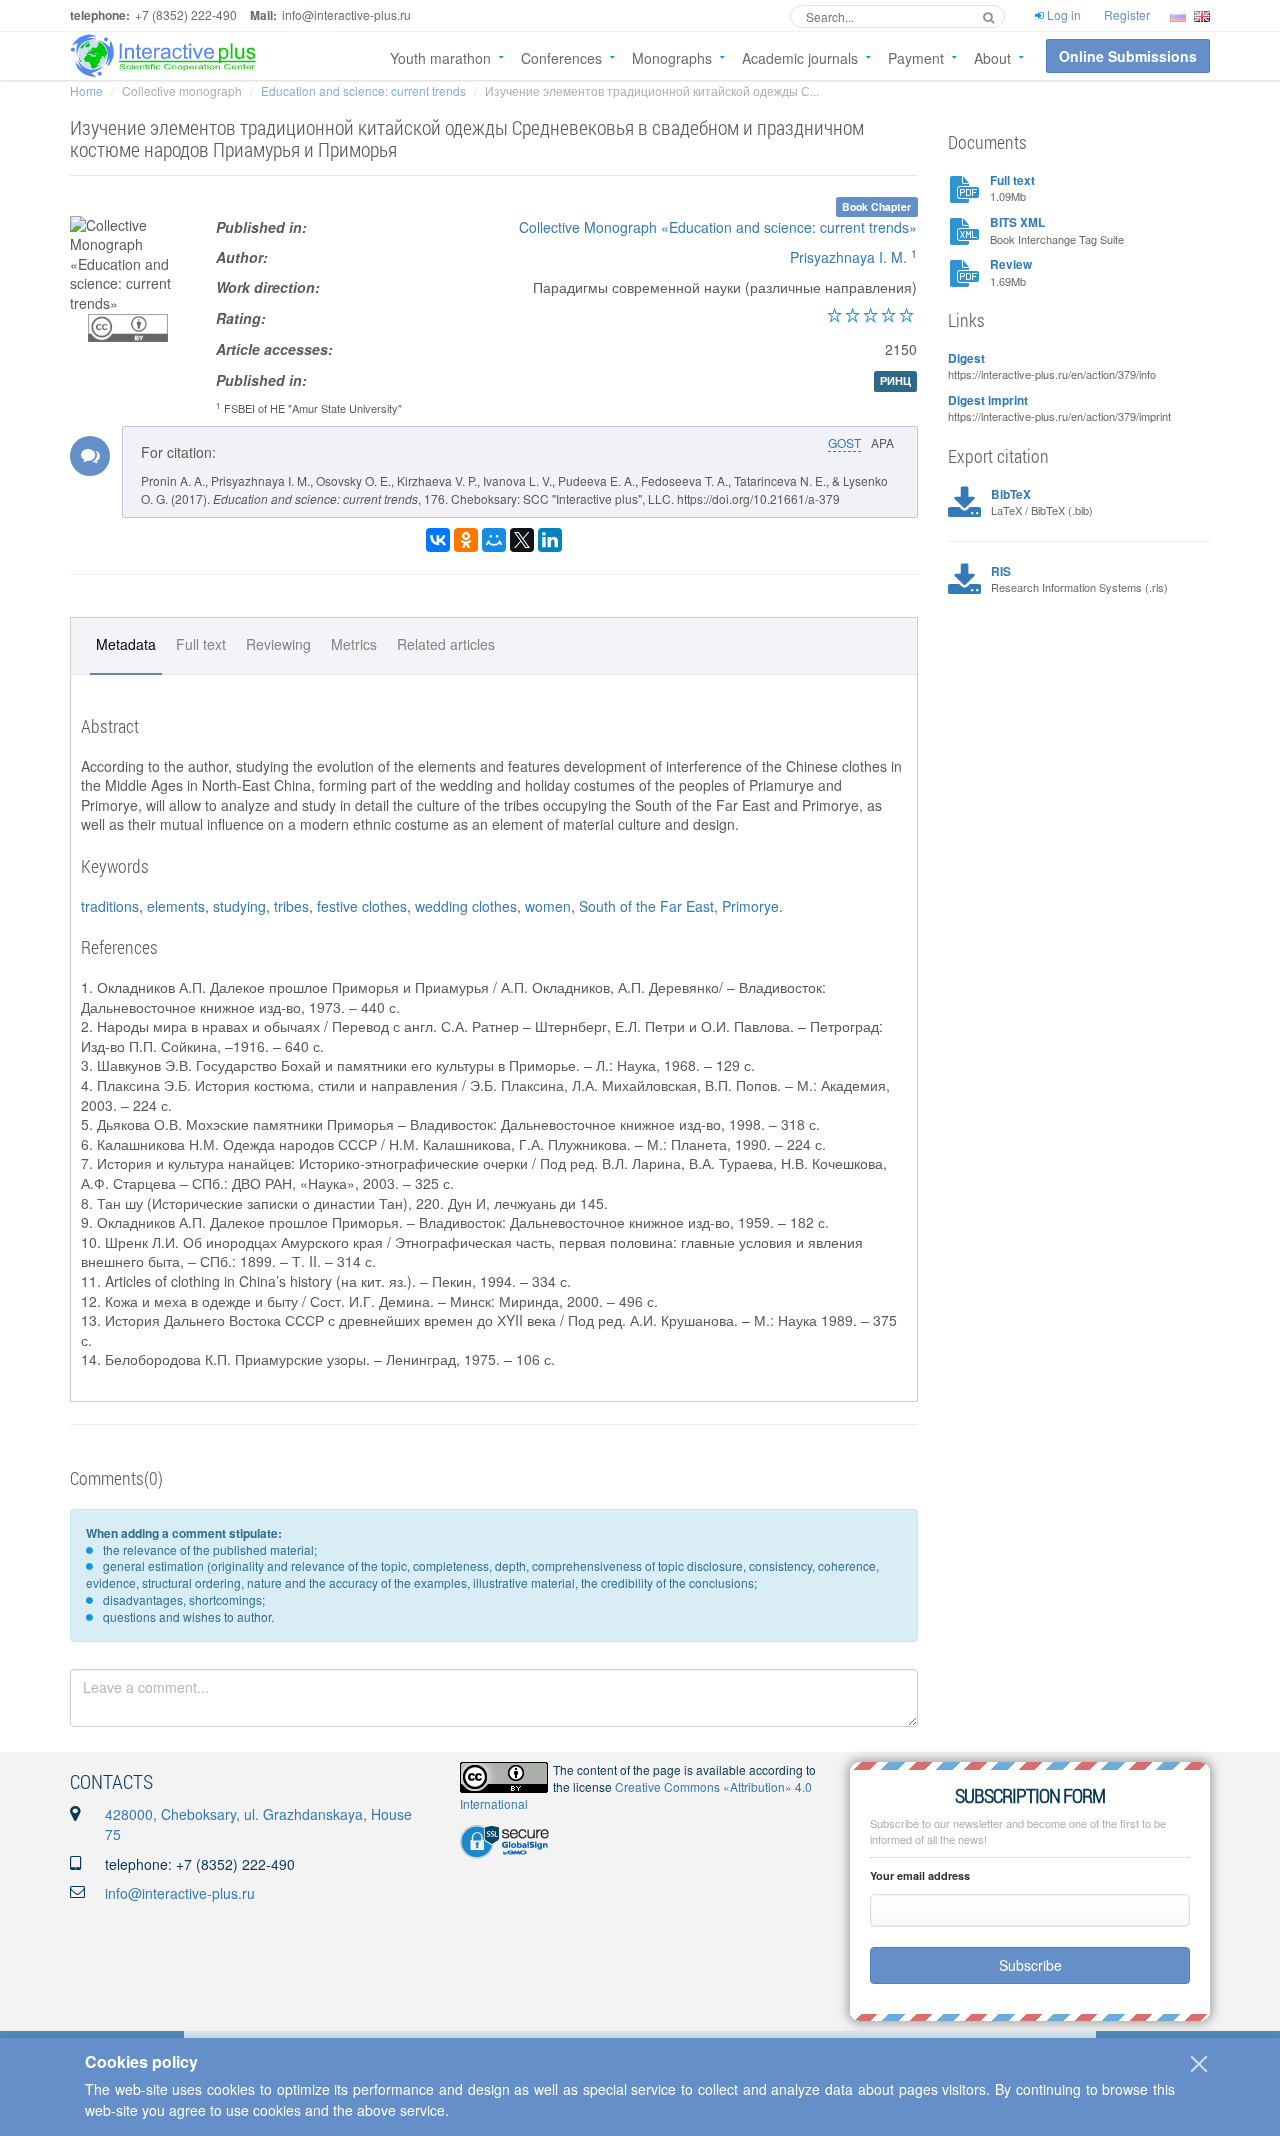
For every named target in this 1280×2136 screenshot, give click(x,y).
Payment (916, 58)
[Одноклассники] (466, 540)
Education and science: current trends (363, 90)
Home (86, 90)
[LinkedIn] (550, 540)
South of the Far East (646, 906)
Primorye (750, 906)
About (992, 58)
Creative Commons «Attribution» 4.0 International (636, 1795)
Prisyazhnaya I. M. (848, 257)
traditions (110, 906)
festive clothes (362, 906)
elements (176, 906)
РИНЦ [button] (895, 381)
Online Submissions (1128, 56)
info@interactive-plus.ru (180, 1893)
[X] (522, 540)
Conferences (561, 58)
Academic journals (800, 58)
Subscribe (1030, 1965)
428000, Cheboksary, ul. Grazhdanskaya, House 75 (258, 1824)
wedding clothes (466, 906)
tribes (291, 906)
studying (239, 906)
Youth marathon (440, 58)
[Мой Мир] (494, 540)
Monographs (672, 58)
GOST (844, 442)
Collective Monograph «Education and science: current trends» (718, 227)
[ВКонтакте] (438, 540)
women (548, 906)
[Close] (1199, 2064)
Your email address (920, 1875)
